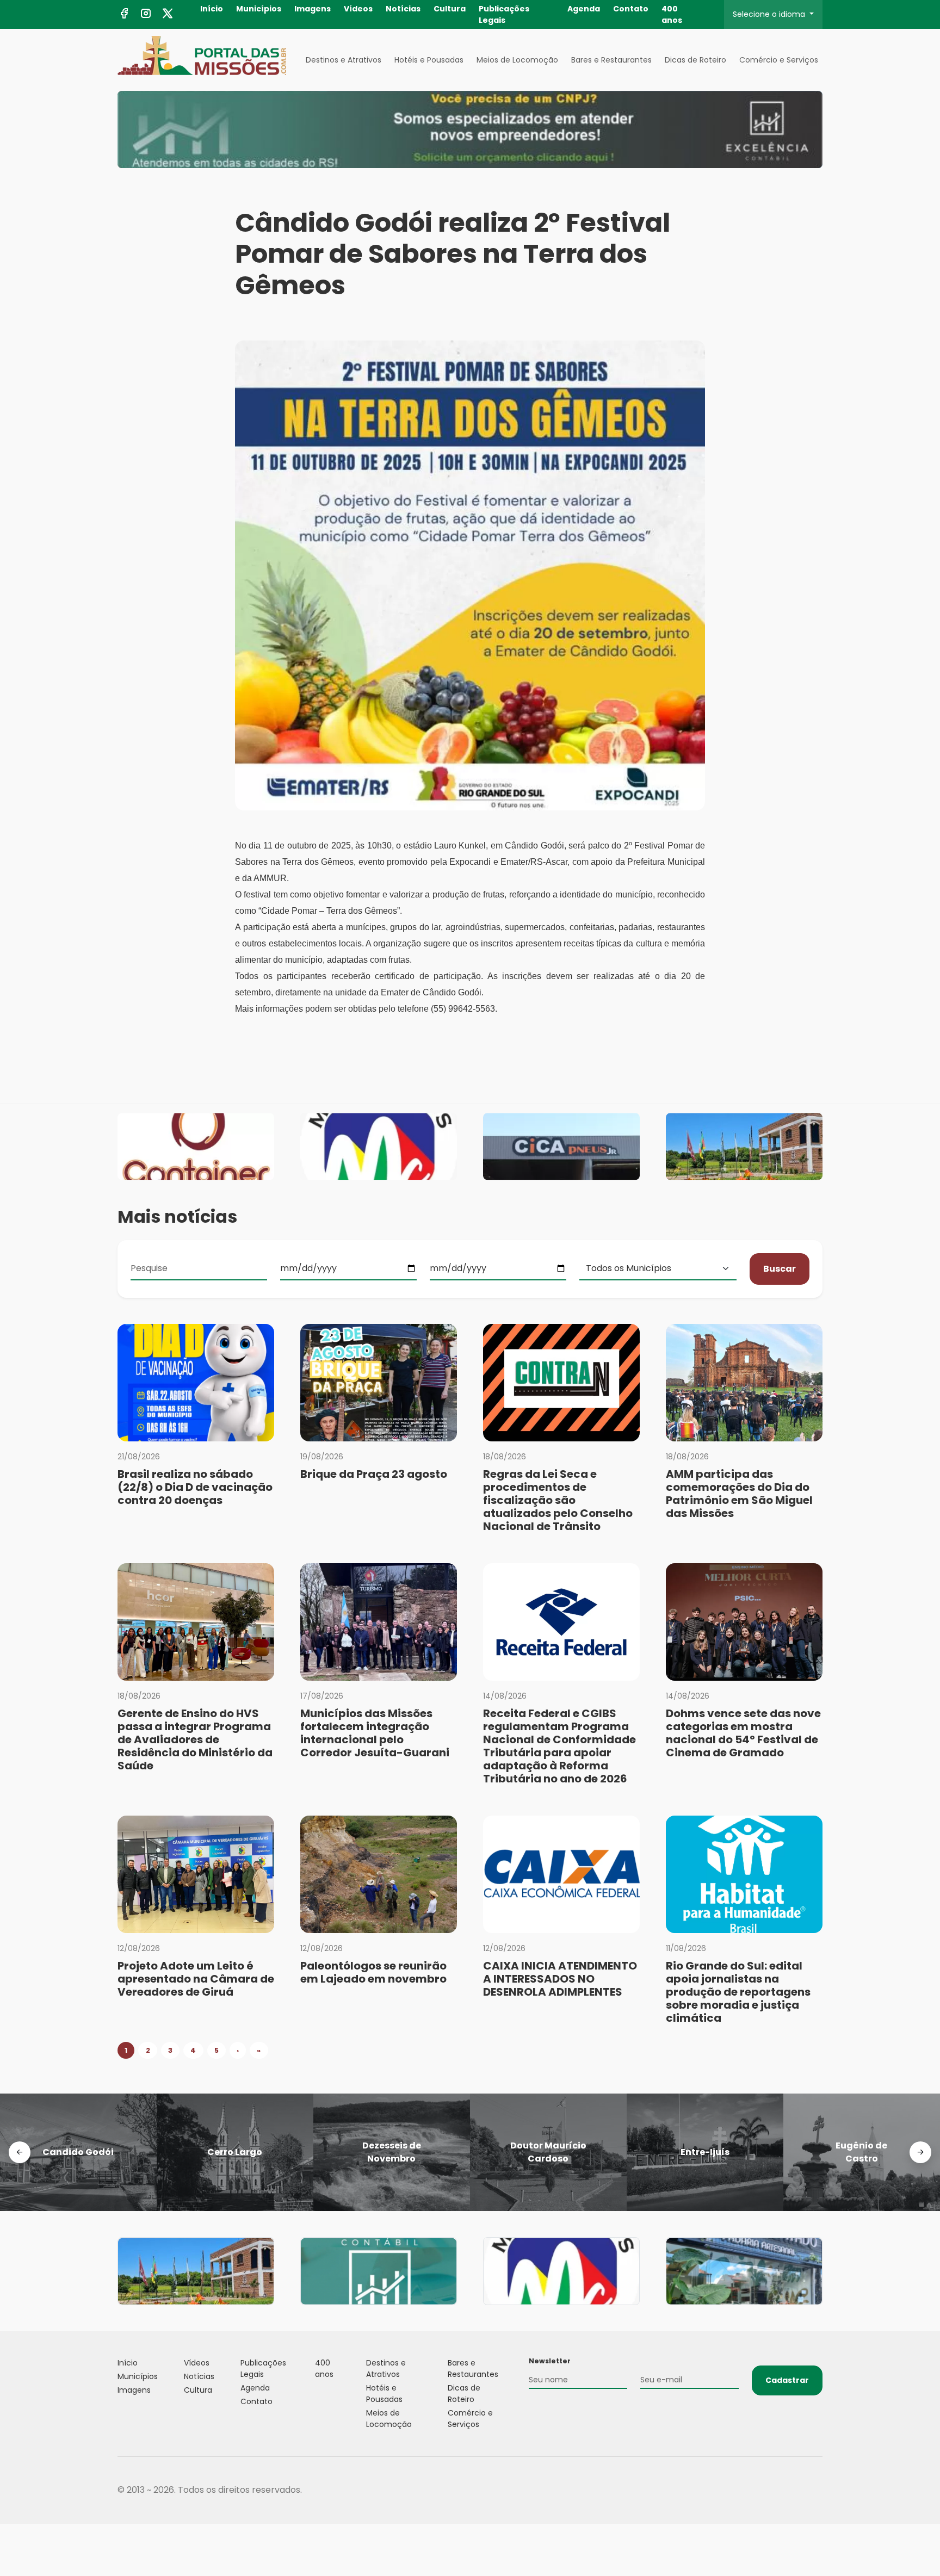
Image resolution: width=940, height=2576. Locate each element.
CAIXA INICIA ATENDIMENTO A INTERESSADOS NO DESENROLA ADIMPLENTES (560, 1979)
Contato (631, 9)
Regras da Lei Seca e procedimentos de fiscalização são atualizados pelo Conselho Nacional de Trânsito (558, 1500)
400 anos (672, 14)
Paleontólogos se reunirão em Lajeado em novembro (373, 1972)
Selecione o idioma (770, 14)
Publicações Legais (504, 14)
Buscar (780, 1269)
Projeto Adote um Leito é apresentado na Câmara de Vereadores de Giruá (196, 1979)
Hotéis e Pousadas (429, 60)
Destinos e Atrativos (344, 60)
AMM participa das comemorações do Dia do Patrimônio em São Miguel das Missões (739, 1494)
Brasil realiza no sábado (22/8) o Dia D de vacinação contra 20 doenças (195, 1487)
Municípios (259, 9)
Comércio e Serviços (779, 60)
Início (212, 9)
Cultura (450, 9)
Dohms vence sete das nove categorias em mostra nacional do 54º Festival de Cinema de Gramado (743, 1733)
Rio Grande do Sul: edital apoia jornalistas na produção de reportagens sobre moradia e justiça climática (738, 1992)
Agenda (584, 9)
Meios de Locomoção (517, 60)
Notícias (403, 9)
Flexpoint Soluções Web (816, 2490)
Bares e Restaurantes (611, 60)
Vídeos (358, 9)
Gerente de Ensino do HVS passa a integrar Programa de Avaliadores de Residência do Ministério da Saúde (195, 1739)
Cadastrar (787, 2380)
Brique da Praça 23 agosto (374, 1474)
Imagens (313, 9)
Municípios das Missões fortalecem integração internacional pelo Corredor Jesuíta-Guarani (375, 1733)
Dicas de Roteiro (695, 60)
